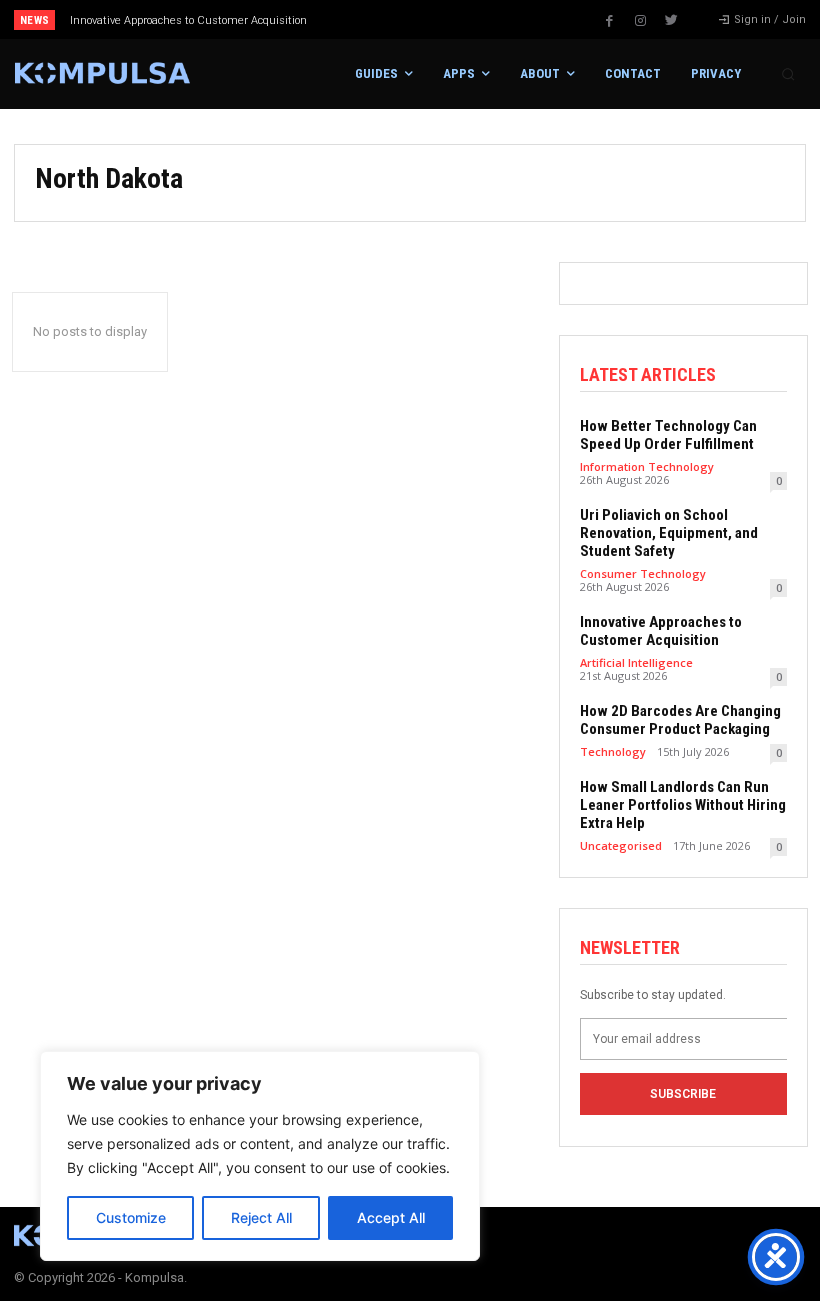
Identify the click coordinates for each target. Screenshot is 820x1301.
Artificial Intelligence (636, 662)
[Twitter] (672, 21)
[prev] (419, 19)
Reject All (261, 1217)
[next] (451, 19)
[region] (260, 1156)
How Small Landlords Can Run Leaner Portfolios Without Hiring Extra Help (683, 805)
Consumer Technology (643, 573)
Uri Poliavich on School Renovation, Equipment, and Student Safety (669, 533)
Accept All (391, 1217)
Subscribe (683, 1094)
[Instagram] (641, 21)
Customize (131, 1217)
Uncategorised (621, 845)
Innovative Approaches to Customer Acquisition (188, 20)
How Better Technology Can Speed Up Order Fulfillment (668, 435)
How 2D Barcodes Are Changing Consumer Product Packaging (680, 720)
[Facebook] (610, 21)
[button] (788, 74)
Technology (613, 751)
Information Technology (647, 466)
